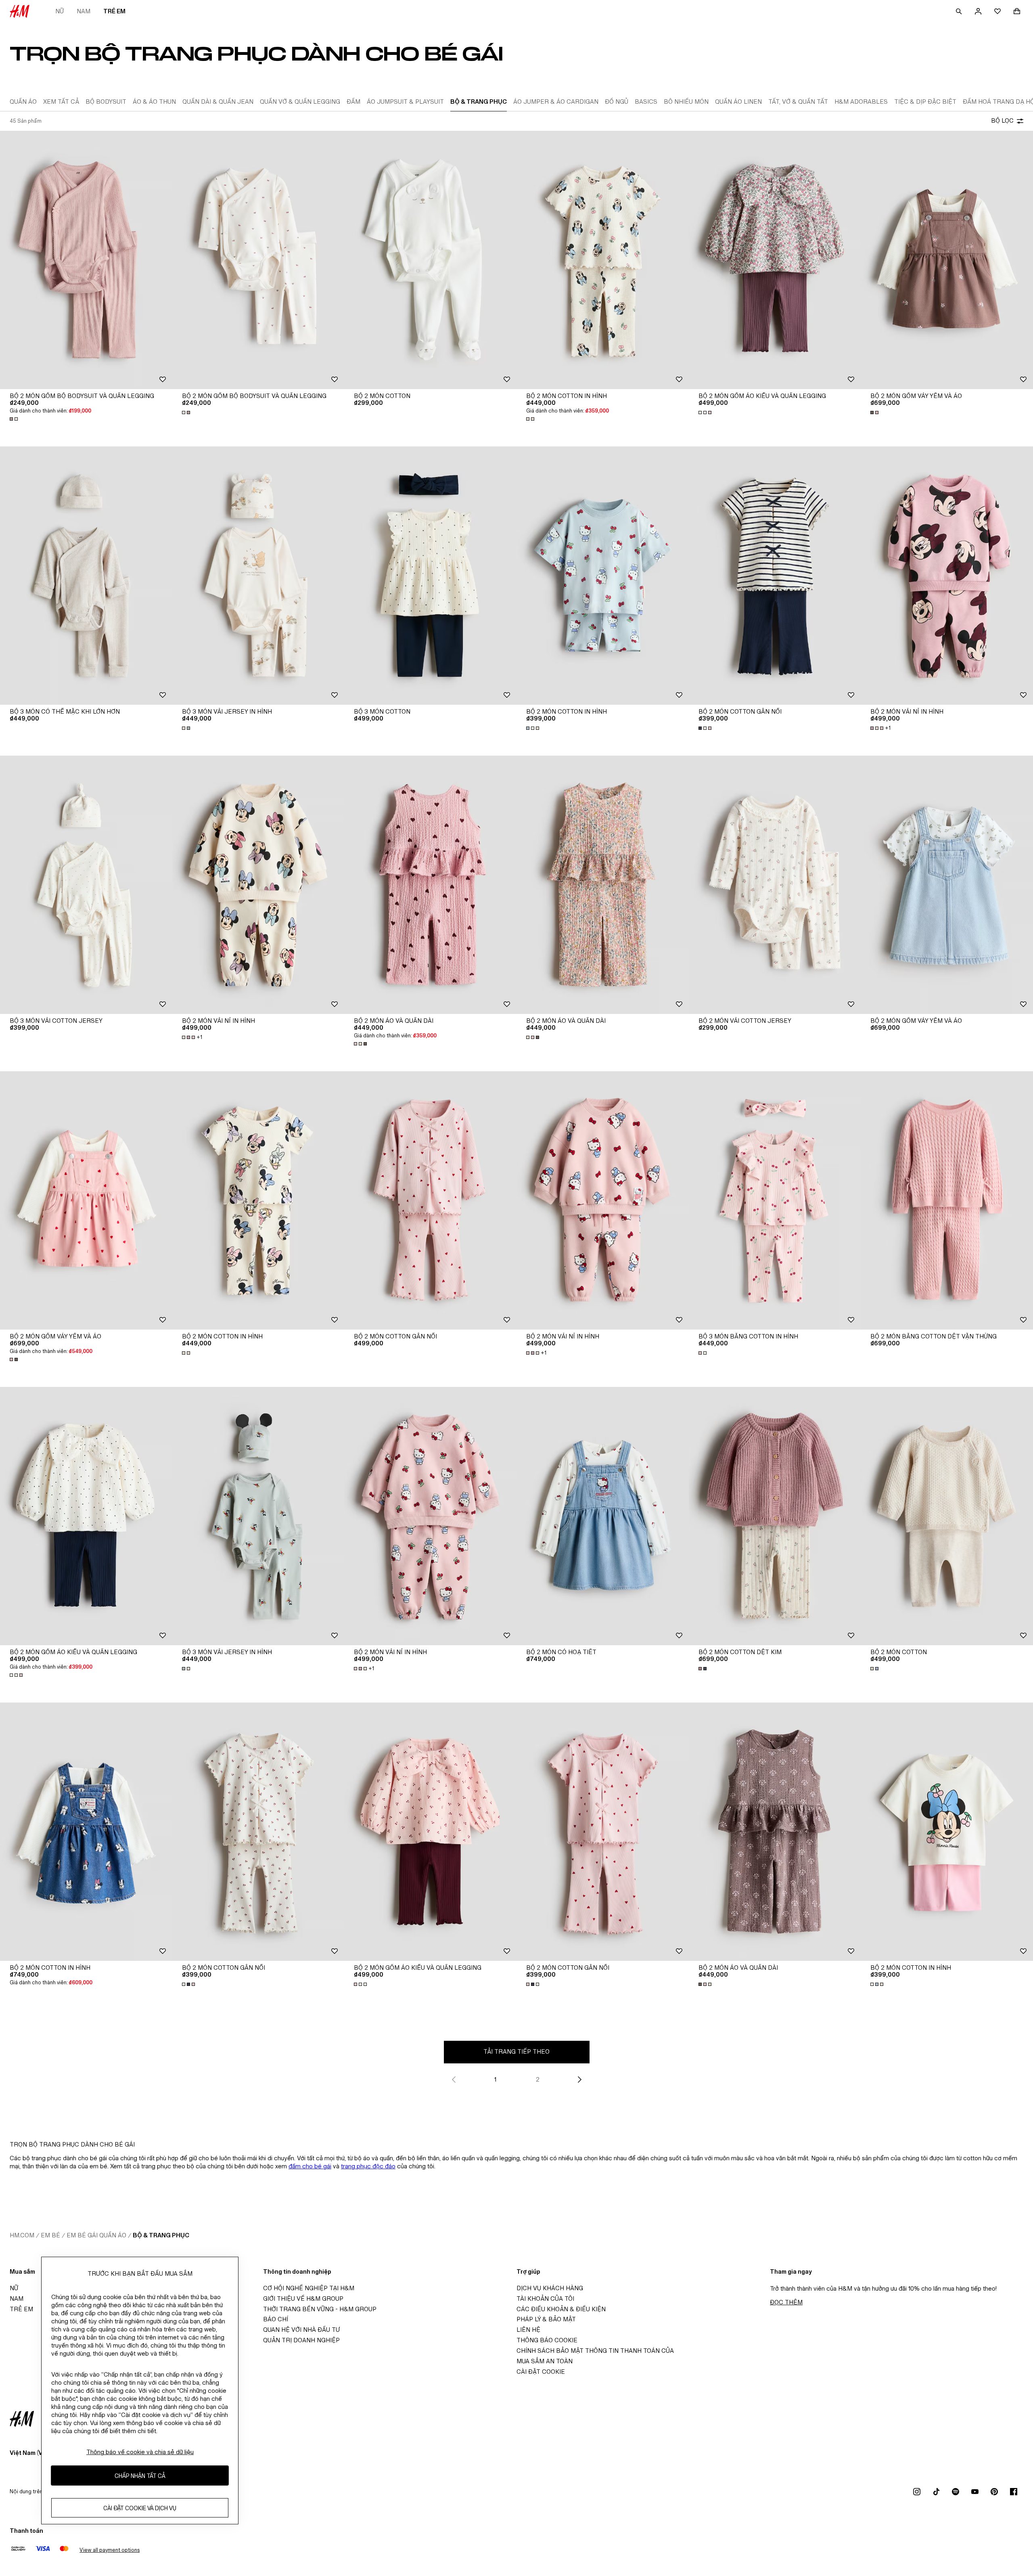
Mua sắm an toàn (545, 2361)
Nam (84, 11)
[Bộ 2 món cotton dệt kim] (775, 1516)
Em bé (50, 2235)
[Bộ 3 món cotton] (430, 576)
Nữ (60, 11)
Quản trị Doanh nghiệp (301, 2340)
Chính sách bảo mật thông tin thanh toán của (595, 2351)
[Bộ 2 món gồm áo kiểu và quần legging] (775, 260)
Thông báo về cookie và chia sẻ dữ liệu (140, 2452)
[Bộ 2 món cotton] (430, 260)
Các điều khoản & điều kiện (561, 2309)
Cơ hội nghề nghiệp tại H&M (309, 2288)
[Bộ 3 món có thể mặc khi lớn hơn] (86, 576)
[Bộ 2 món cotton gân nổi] (775, 576)
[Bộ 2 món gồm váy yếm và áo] (947, 260)
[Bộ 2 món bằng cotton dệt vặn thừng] (947, 1200)
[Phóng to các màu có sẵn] (15, 419)
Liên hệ (528, 2330)
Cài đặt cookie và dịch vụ (140, 2508)
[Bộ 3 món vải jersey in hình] (258, 576)
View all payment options (110, 2550)
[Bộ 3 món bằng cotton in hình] (775, 1200)
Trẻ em (114, 11)
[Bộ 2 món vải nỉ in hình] (947, 576)
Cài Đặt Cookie (541, 2372)
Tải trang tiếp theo (516, 2051)
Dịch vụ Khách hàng (550, 2288)
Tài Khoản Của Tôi (545, 2299)
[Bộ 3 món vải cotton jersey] (86, 885)
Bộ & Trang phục (161, 2235)
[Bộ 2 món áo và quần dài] (430, 885)
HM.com (22, 2235)
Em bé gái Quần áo (96, 2235)
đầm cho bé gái (310, 2166)
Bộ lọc (1002, 120)
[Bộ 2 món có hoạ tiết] (603, 1516)
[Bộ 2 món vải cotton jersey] (775, 885)
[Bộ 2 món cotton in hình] (603, 260)
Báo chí (276, 2319)
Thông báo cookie (547, 2340)
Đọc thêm (786, 2302)
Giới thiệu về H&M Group (303, 2299)
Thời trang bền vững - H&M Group (320, 2309)
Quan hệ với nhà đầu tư (301, 2330)
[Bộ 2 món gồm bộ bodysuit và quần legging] (86, 260)
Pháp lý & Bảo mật (546, 2319)
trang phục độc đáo (368, 2166)
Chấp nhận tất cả (140, 2476)
